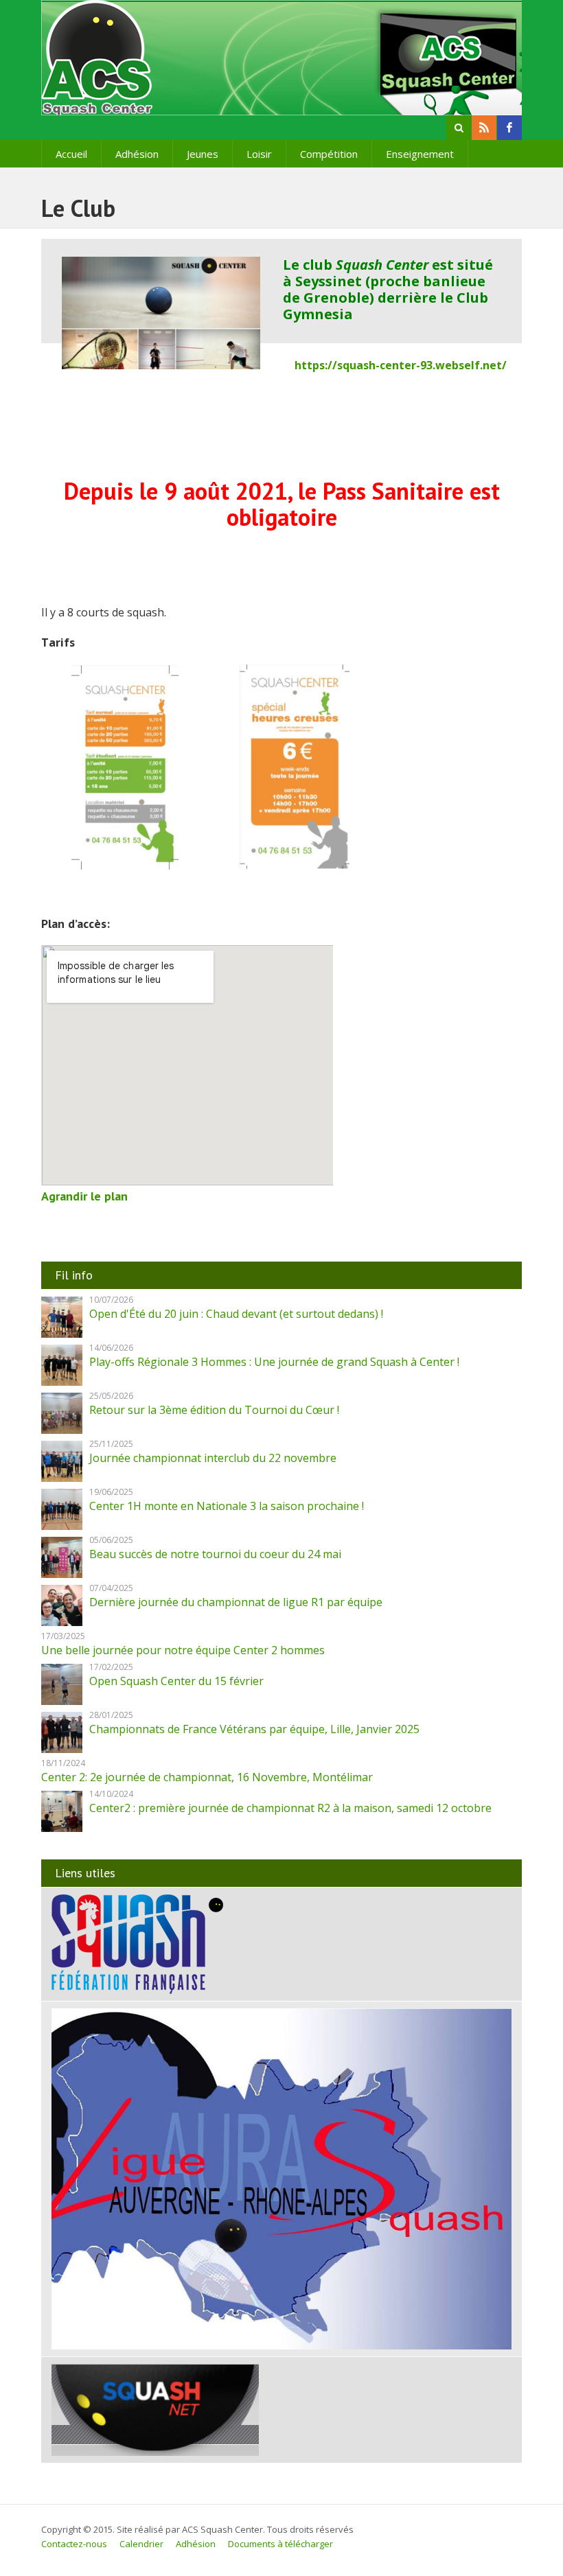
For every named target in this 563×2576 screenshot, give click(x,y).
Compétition (329, 154)
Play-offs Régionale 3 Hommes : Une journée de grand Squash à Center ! (274, 1362)
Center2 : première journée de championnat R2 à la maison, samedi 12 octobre (290, 1808)
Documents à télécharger (280, 2544)
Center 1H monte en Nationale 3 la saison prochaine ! (227, 1506)
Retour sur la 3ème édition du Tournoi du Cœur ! (214, 1410)
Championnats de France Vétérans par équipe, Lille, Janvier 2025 (254, 1729)
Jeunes (203, 154)
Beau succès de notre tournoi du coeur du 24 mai (215, 1554)
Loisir (259, 154)
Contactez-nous (74, 2544)
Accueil (71, 154)
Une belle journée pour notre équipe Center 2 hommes (183, 1650)
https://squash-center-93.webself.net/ (401, 365)
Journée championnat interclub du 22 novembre (213, 1458)
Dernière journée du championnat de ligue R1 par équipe (236, 1602)
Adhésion (137, 154)
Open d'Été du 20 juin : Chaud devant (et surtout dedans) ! (236, 1314)
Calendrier (141, 2544)
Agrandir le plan (84, 1196)
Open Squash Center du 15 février (176, 1681)
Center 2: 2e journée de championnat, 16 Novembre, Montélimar (207, 1777)
